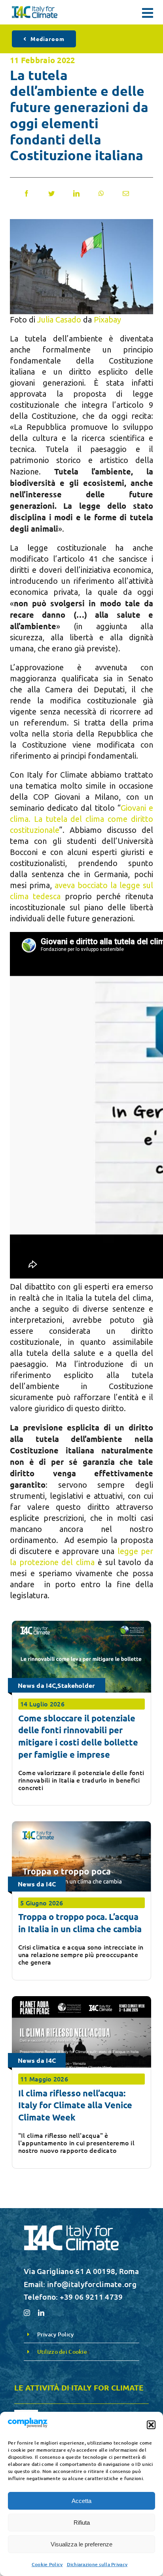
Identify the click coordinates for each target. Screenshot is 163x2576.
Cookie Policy (47, 2564)
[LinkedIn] (76, 193)
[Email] (126, 193)
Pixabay (107, 320)
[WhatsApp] (101, 193)
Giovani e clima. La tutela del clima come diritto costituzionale (81, 819)
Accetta (81, 2501)
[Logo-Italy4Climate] (35, 10)
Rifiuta (82, 2523)
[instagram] (27, 2313)
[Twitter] (51, 193)
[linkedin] (41, 2313)
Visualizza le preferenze (81, 2544)
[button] (151, 2425)
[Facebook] (27, 193)
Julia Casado (59, 320)
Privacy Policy (56, 2334)
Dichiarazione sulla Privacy (97, 2564)
